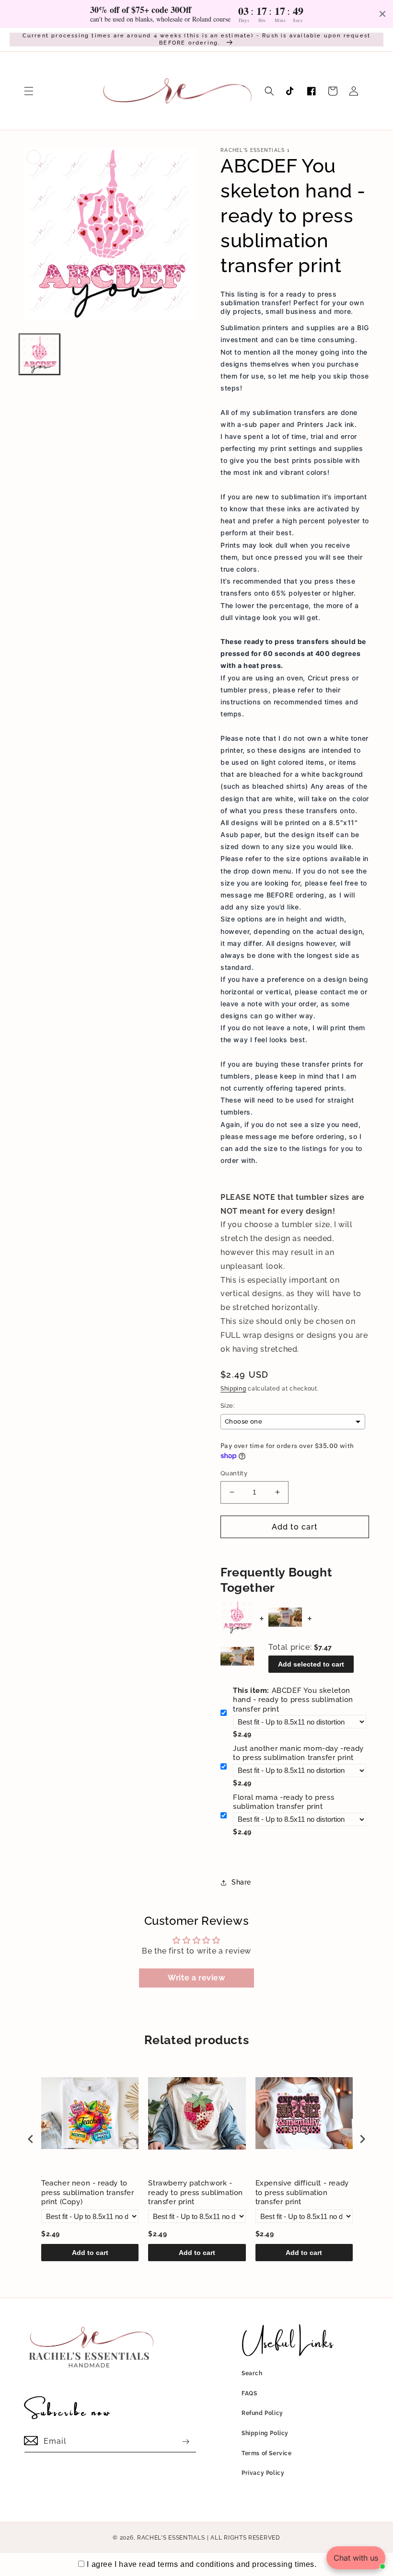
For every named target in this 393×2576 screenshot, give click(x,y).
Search (252, 2373)
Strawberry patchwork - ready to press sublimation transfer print (196, 2192)
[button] (29, 91)
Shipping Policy (265, 2433)
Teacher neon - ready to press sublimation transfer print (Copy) (88, 2192)
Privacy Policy (263, 2473)
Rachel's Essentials (171, 2538)
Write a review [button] (196, 1978)
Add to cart (90, 2253)
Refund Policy (262, 2413)
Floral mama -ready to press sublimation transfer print (283, 1802)
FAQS (249, 2393)
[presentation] (31, 2139)
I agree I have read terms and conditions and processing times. (202, 2564)
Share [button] (241, 1882)
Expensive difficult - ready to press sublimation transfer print (302, 2192)
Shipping (233, 1389)
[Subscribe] (185, 2442)
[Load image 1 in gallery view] (40, 354)
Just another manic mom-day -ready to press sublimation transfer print (298, 1753)
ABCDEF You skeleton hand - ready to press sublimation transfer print (293, 1700)
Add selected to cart (311, 1664)
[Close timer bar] (382, 14)
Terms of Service (267, 2453)
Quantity (234, 1473)
